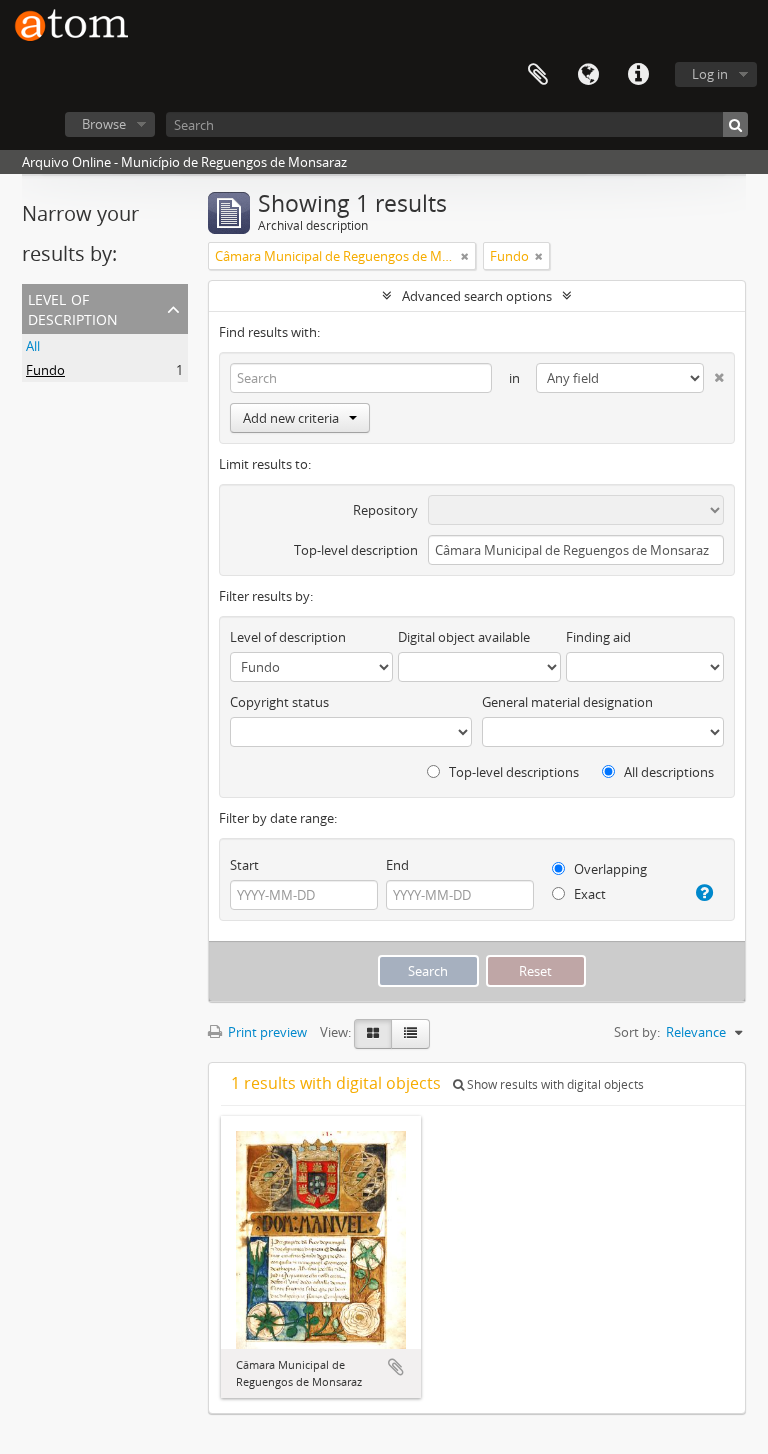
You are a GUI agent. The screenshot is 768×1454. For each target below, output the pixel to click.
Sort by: (637, 1032)
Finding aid (598, 637)
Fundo (45, 370)
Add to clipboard (396, 1367)
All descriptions (667, 772)
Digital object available (464, 637)
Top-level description (356, 550)
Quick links (638, 75)
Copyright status (279, 702)
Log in (710, 74)
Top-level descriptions (512, 772)
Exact (588, 894)
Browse (104, 124)
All (33, 346)
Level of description (73, 307)
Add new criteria (291, 418)
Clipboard (538, 75)
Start (244, 865)
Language (588, 75)
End (397, 865)
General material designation (567, 702)
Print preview (266, 1032)
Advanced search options (477, 296)
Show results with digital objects (554, 1084)
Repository (385, 510)
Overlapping (609, 869)
